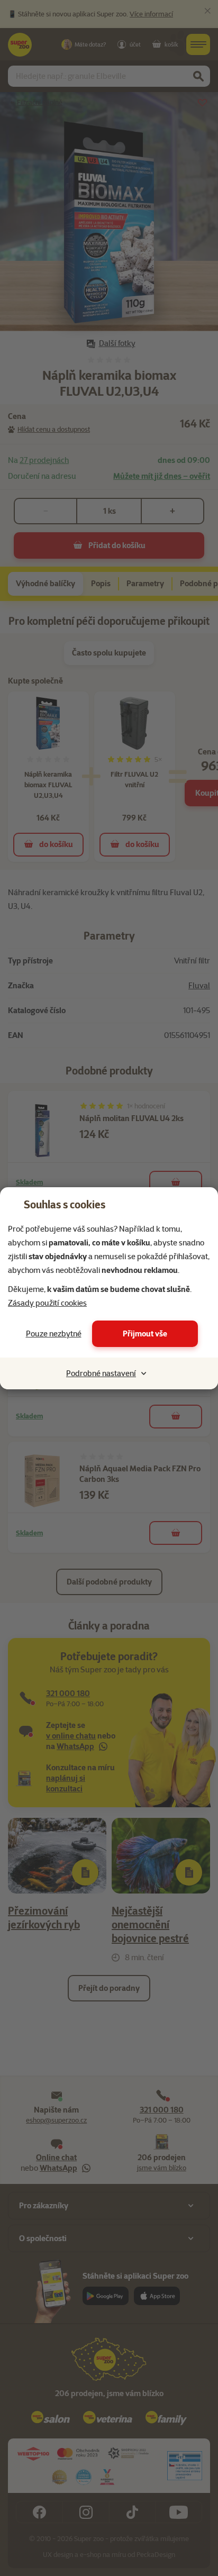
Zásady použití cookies (47, 1303)
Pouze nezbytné (54, 1334)
